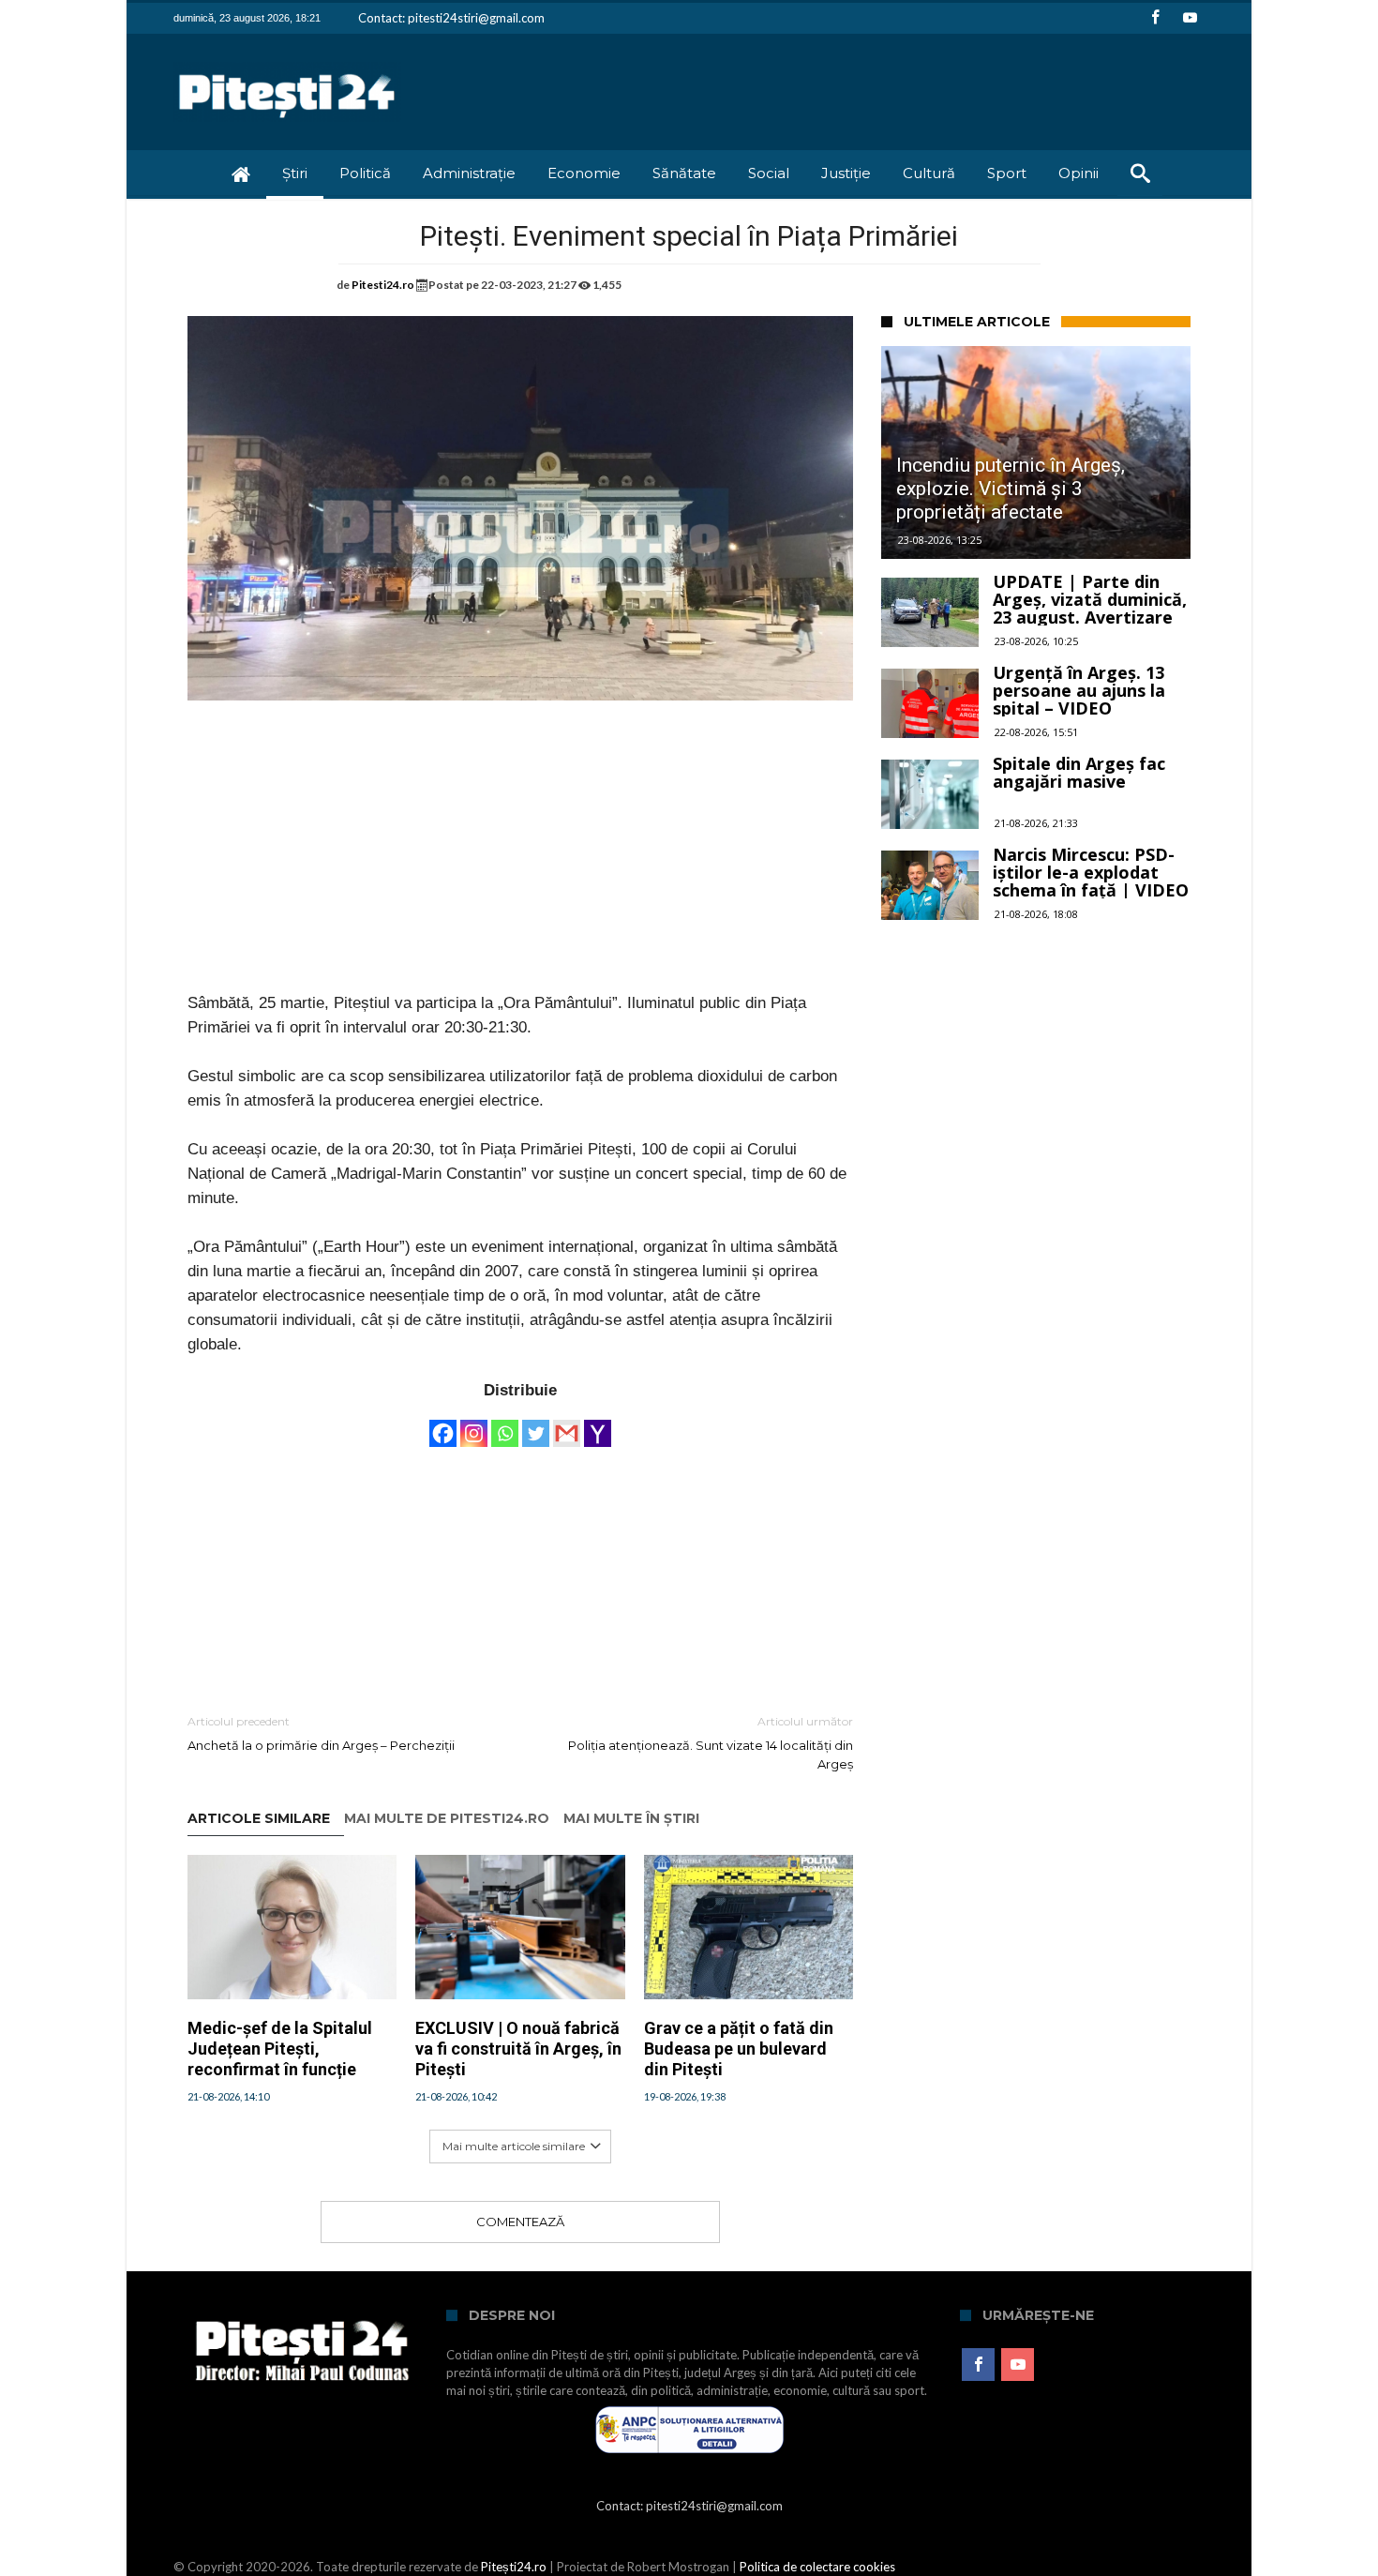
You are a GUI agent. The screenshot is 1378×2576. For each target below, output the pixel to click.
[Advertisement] (520, 860)
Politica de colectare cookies (817, 2567)
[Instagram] (474, 1424)
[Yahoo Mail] (598, 1424)
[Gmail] (567, 1424)
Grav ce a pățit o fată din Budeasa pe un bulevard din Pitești (739, 2049)
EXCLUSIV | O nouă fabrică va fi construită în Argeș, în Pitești (518, 2049)
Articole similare (259, 1819)
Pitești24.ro (514, 2567)
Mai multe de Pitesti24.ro (447, 1819)
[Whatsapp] (505, 1424)
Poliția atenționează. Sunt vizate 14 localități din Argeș (711, 1743)
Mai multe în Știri (631, 1819)
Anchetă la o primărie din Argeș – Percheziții (321, 1733)
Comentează (520, 2222)
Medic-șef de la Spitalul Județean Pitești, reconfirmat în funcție (280, 2049)
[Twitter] (536, 1424)
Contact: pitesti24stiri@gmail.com (451, 18)
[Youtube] (1190, 18)
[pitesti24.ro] (287, 61)
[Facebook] (1155, 18)
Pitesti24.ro (383, 285)
